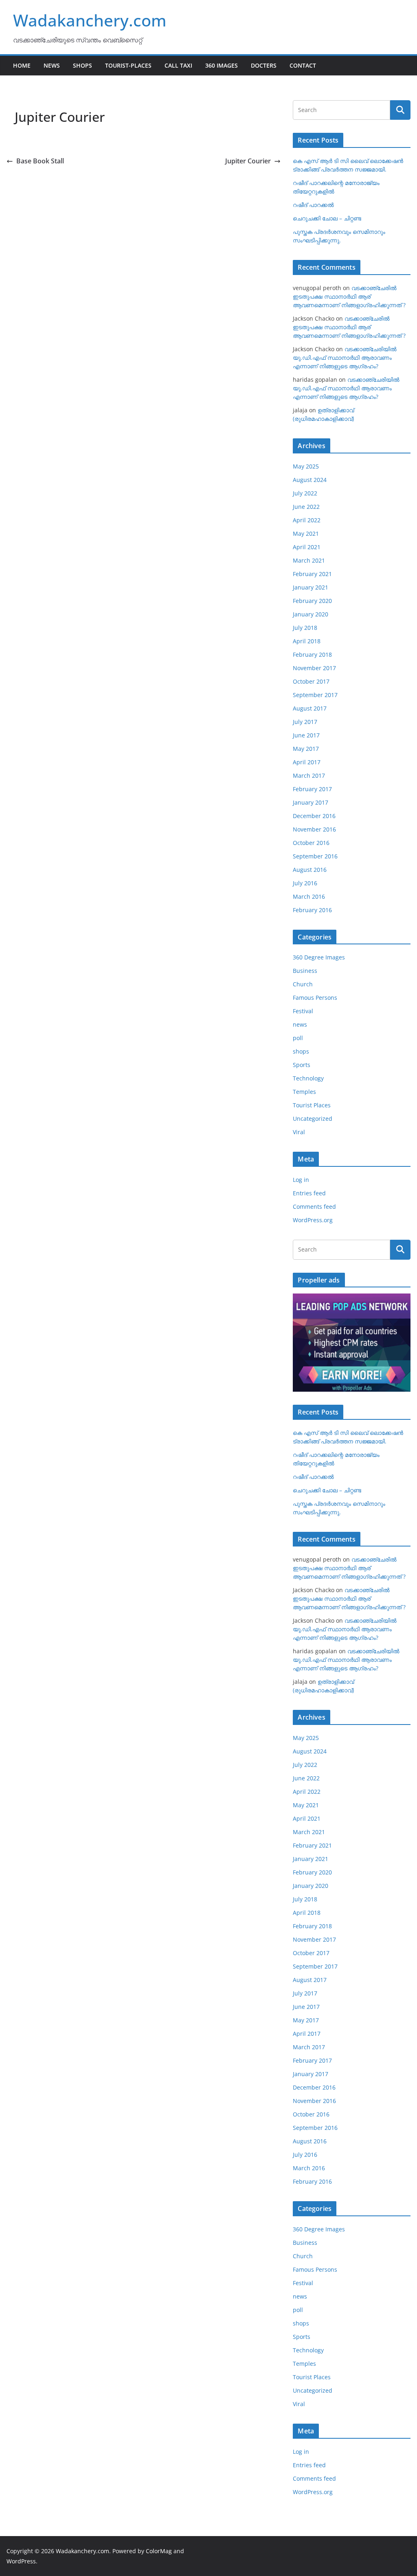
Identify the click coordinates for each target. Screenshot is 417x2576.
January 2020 (311, 614)
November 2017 (314, 668)
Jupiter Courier (248, 161)
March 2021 (309, 560)
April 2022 (307, 520)
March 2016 (309, 896)
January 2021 (311, 587)
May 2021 (306, 533)
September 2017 (315, 695)
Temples (304, 1092)
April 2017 (307, 762)
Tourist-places (128, 65)
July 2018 (305, 628)
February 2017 (312, 789)
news (300, 1024)
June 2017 (306, 735)
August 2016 (310, 870)
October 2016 (311, 843)
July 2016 (305, 883)
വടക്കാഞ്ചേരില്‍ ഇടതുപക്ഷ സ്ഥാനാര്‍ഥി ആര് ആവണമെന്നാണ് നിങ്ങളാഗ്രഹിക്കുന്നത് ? (349, 296)
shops (301, 1051)
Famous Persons (315, 998)
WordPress (21, 2561)
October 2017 (311, 681)
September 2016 (315, 856)
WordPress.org (313, 1220)
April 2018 (307, 641)
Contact (303, 65)
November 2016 (314, 829)
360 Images (222, 65)
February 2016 (312, 910)
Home (22, 65)
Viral (299, 1132)
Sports (302, 1065)
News (52, 65)
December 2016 (314, 816)
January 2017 (311, 802)
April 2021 (307, 547)
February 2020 (312, 601)
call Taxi (178, 65)
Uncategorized (313, 1119)
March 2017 (309, 775)
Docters (264, 65)
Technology (308, 1078)
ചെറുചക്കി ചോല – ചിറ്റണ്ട (327, 218)
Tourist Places (312, 1105)
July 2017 (305, 722)
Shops (82, 65)
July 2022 (305, 493)
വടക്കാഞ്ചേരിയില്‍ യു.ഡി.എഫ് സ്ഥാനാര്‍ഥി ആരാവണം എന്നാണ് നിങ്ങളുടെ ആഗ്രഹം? (345, 357)
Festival (303, 1011)
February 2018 (312, 654)
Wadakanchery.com (90, 20)
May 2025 (306, 466)
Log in (301, 1180)
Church (303, 984)
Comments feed (314, 1207)
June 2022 (306, 507)
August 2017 (310, 708)
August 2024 (310, 480)
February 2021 (312, 574)
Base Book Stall (40, 161)
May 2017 (306, 749)
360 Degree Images (319, 957)
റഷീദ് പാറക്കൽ (313, 205)
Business (305, 971)
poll (298, 1038)
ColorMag (159, 2551)
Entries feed (309, 1193)
